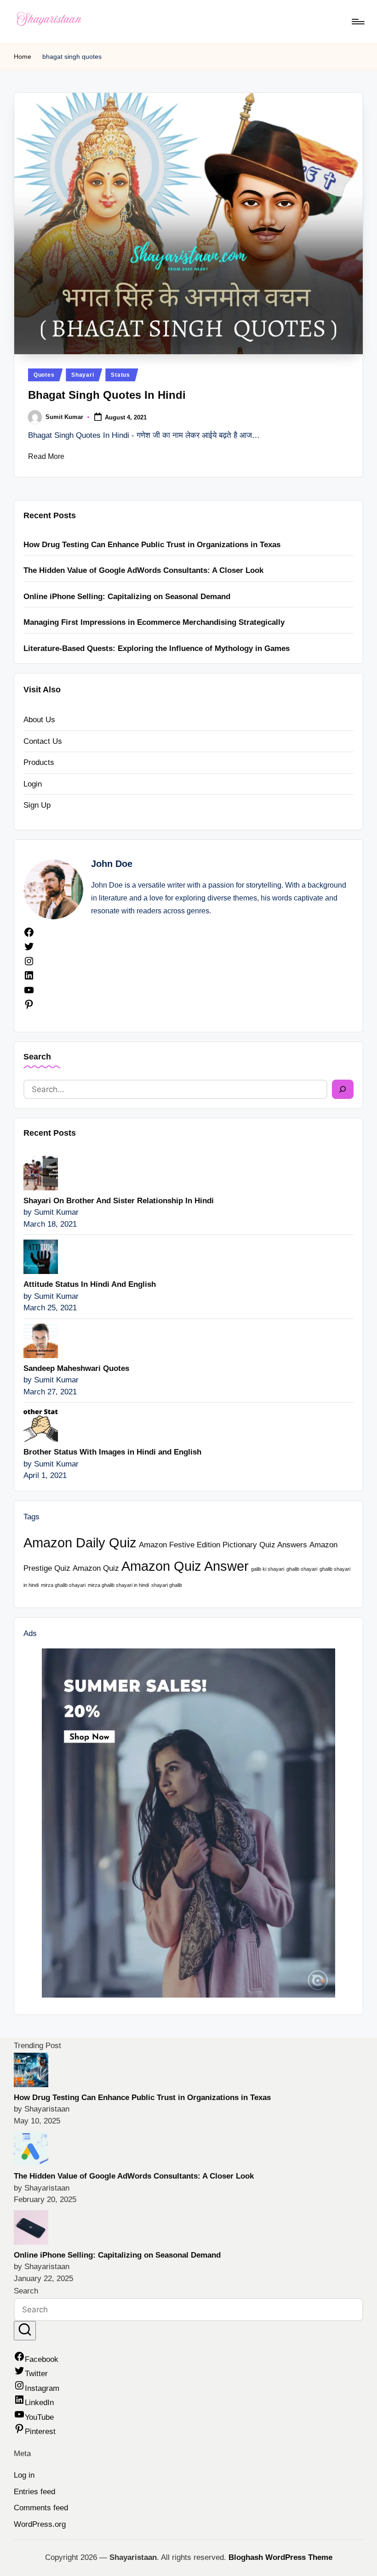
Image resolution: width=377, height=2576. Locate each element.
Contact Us (43, 741)
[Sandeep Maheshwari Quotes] (41, 1340)
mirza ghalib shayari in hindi (118, 1585)
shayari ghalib (167, 1585)
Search (37, 1057)
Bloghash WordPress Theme (280, 2557)
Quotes (44, 375)
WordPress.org (40, 2524)
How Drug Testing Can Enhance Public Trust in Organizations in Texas (152, 545)
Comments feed (41, 2508)
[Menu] (357, 22)
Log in (24, 2475)
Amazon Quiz (96, 1568)
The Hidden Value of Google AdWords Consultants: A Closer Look (143, 570)
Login (33, 784)
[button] (25, 2331)
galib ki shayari (268, 1569)
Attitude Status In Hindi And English (90, 1284)
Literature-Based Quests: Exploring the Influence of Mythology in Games (157, 648)
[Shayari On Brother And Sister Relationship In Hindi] (41, 1173)
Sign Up (37, 805)
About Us (39, 720)
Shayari (83, 375)
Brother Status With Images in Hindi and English (112, 1452)
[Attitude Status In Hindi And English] (41, 1256)
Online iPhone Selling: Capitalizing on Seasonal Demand (127, 597)
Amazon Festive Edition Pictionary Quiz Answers (223, 1545)
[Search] (343, 1089)
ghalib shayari (302, 1569)
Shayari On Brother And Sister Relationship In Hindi (119, 1201)
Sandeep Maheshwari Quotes (76, 1368)
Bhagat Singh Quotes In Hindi (107, 395)
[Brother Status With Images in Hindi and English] (41, 1424)
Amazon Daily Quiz (80, 1543)
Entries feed (34, 2492)
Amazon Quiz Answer (185, 1566)
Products (39, 762)
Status (120, 375)
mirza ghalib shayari (63, 1585)
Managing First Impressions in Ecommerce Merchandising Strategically (154, 622)
